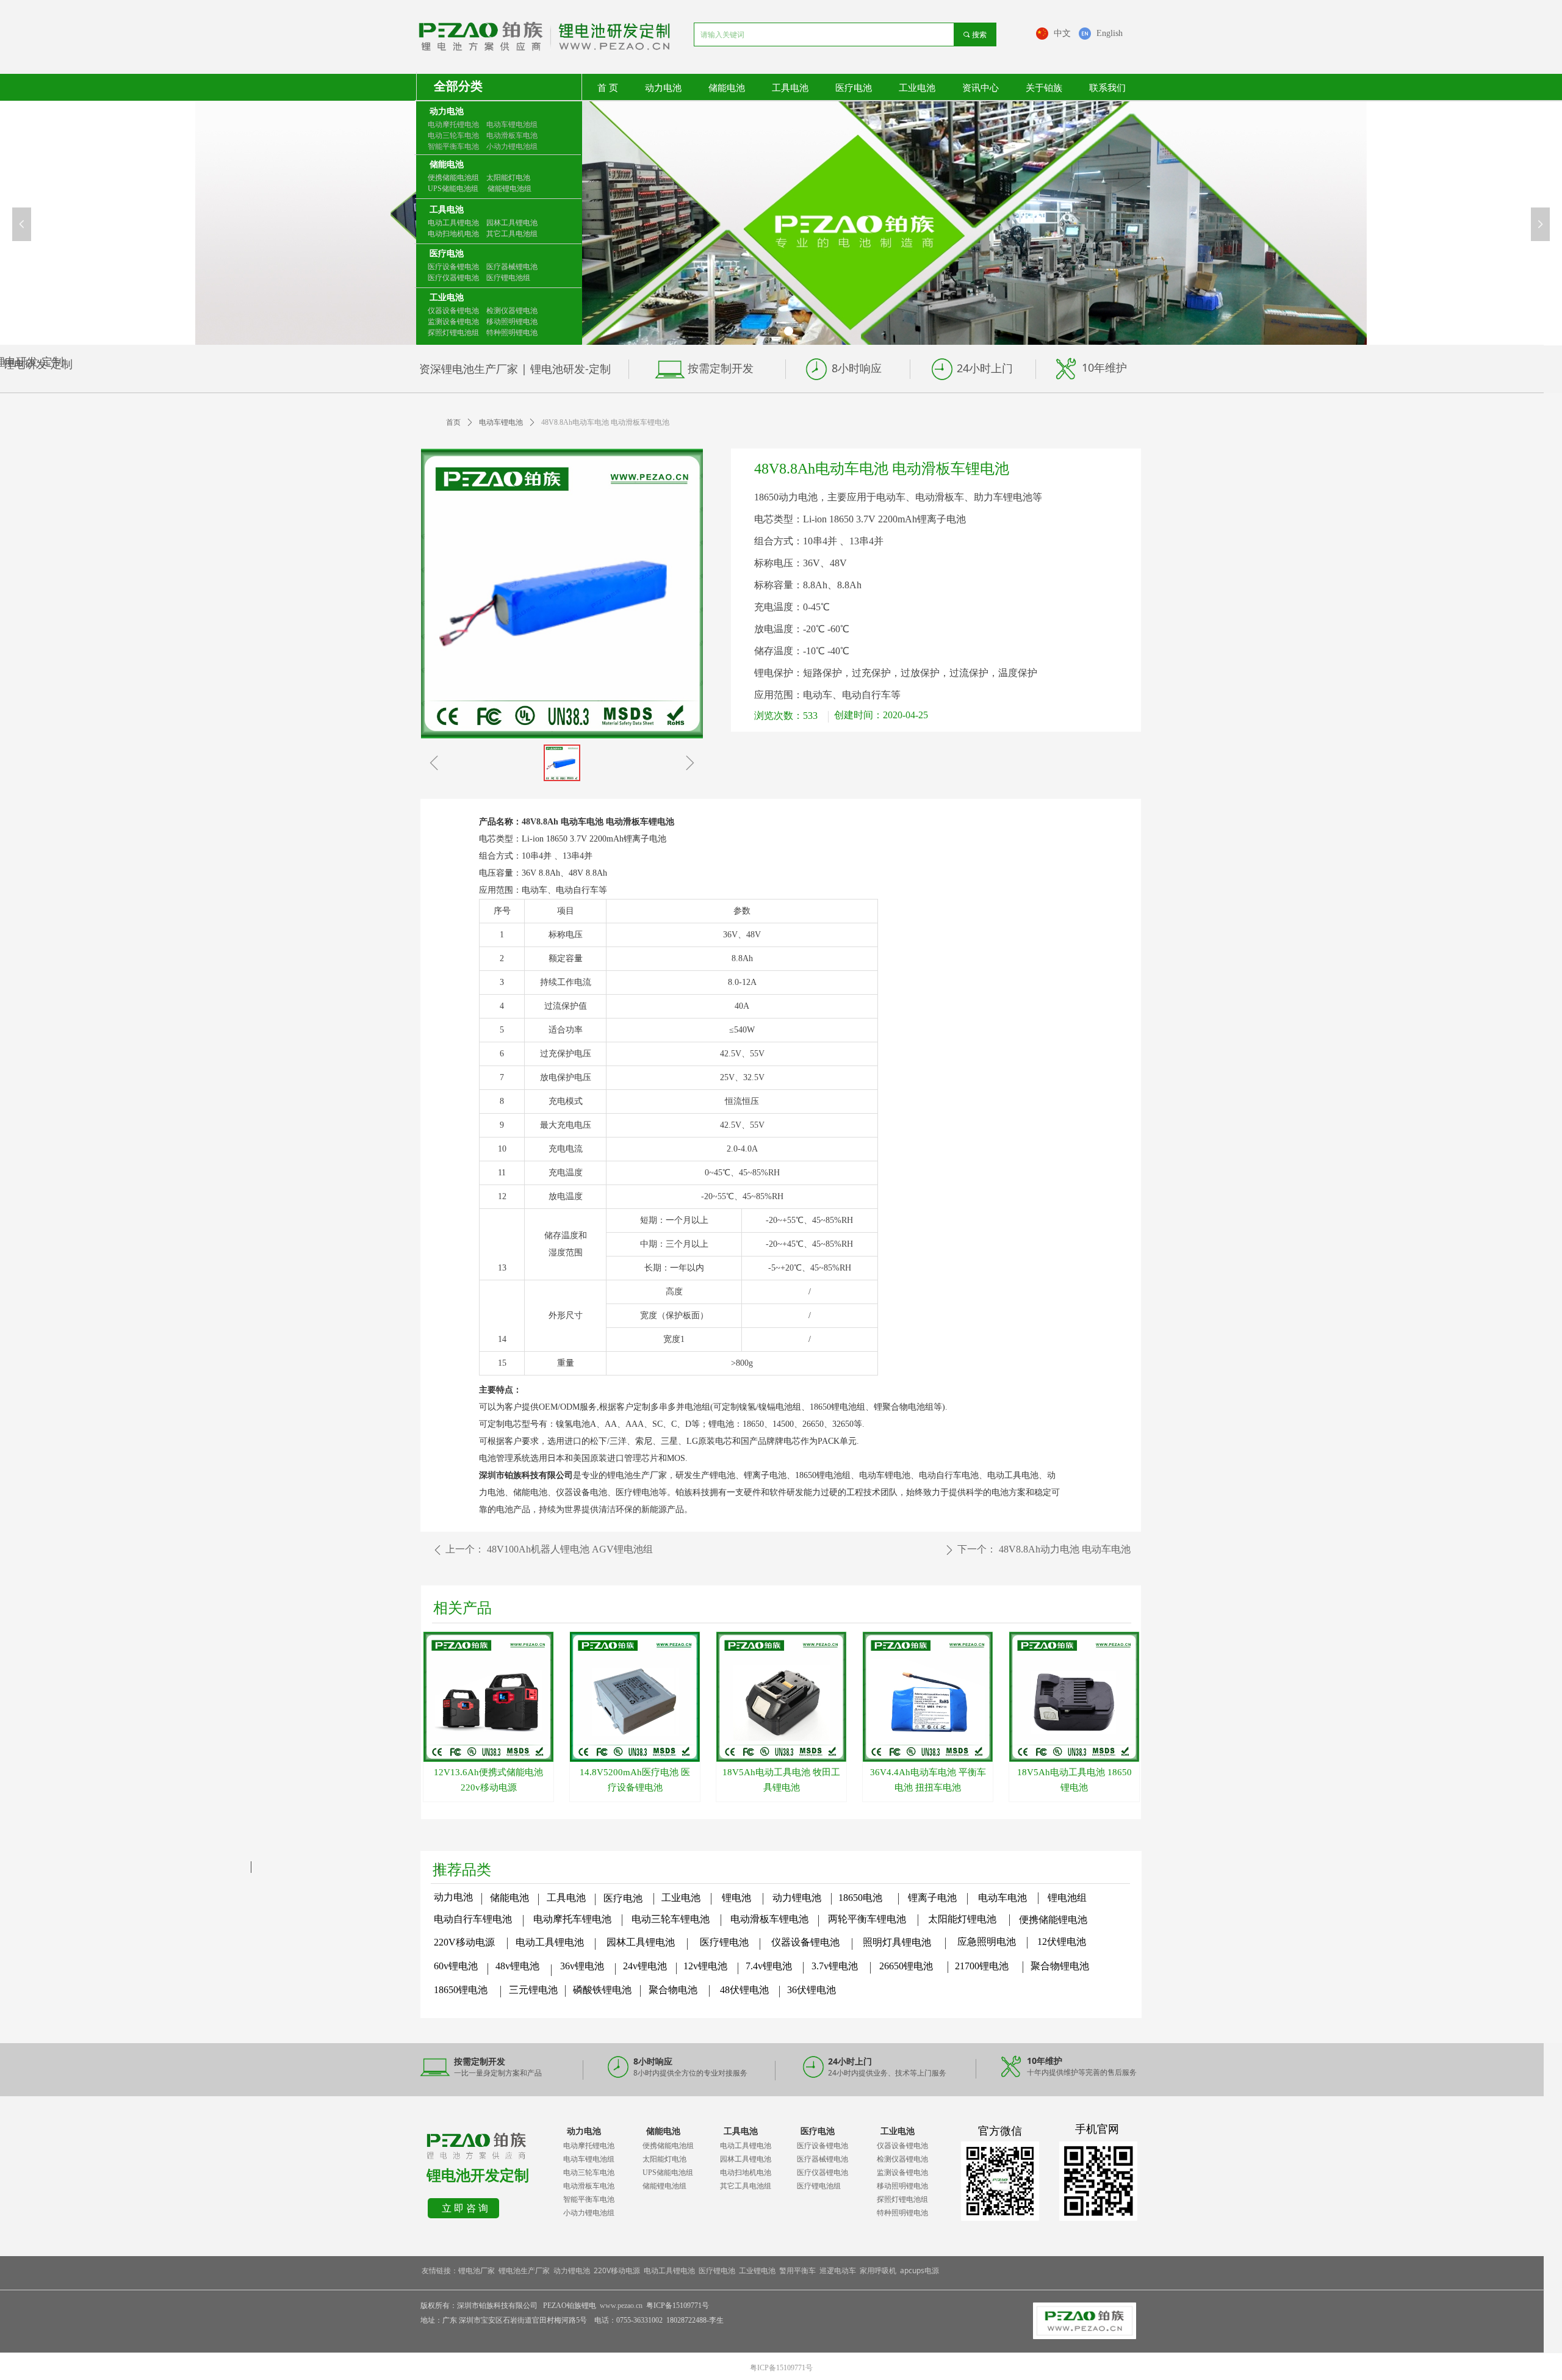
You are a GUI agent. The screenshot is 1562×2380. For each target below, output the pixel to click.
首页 (453, 422)
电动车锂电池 (501, 422)
